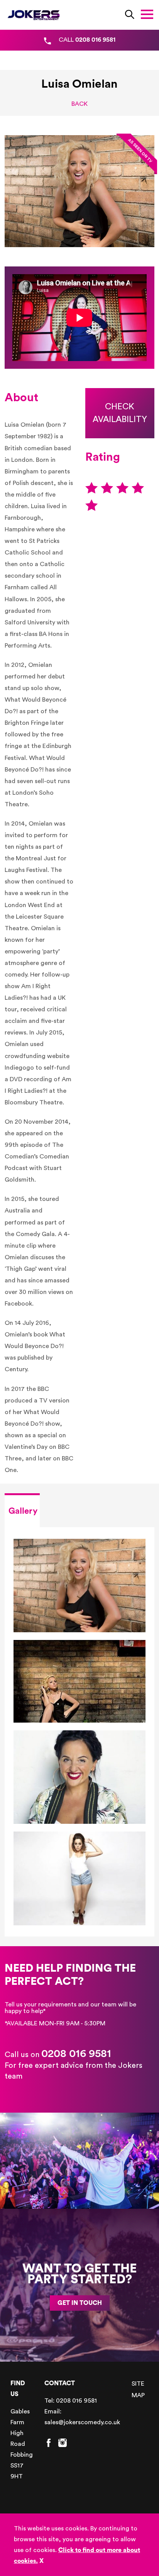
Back (79, 104)
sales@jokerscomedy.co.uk (82, 2422)
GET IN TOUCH (80, 2303)
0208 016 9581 (76, 2054)
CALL (87, 40)
